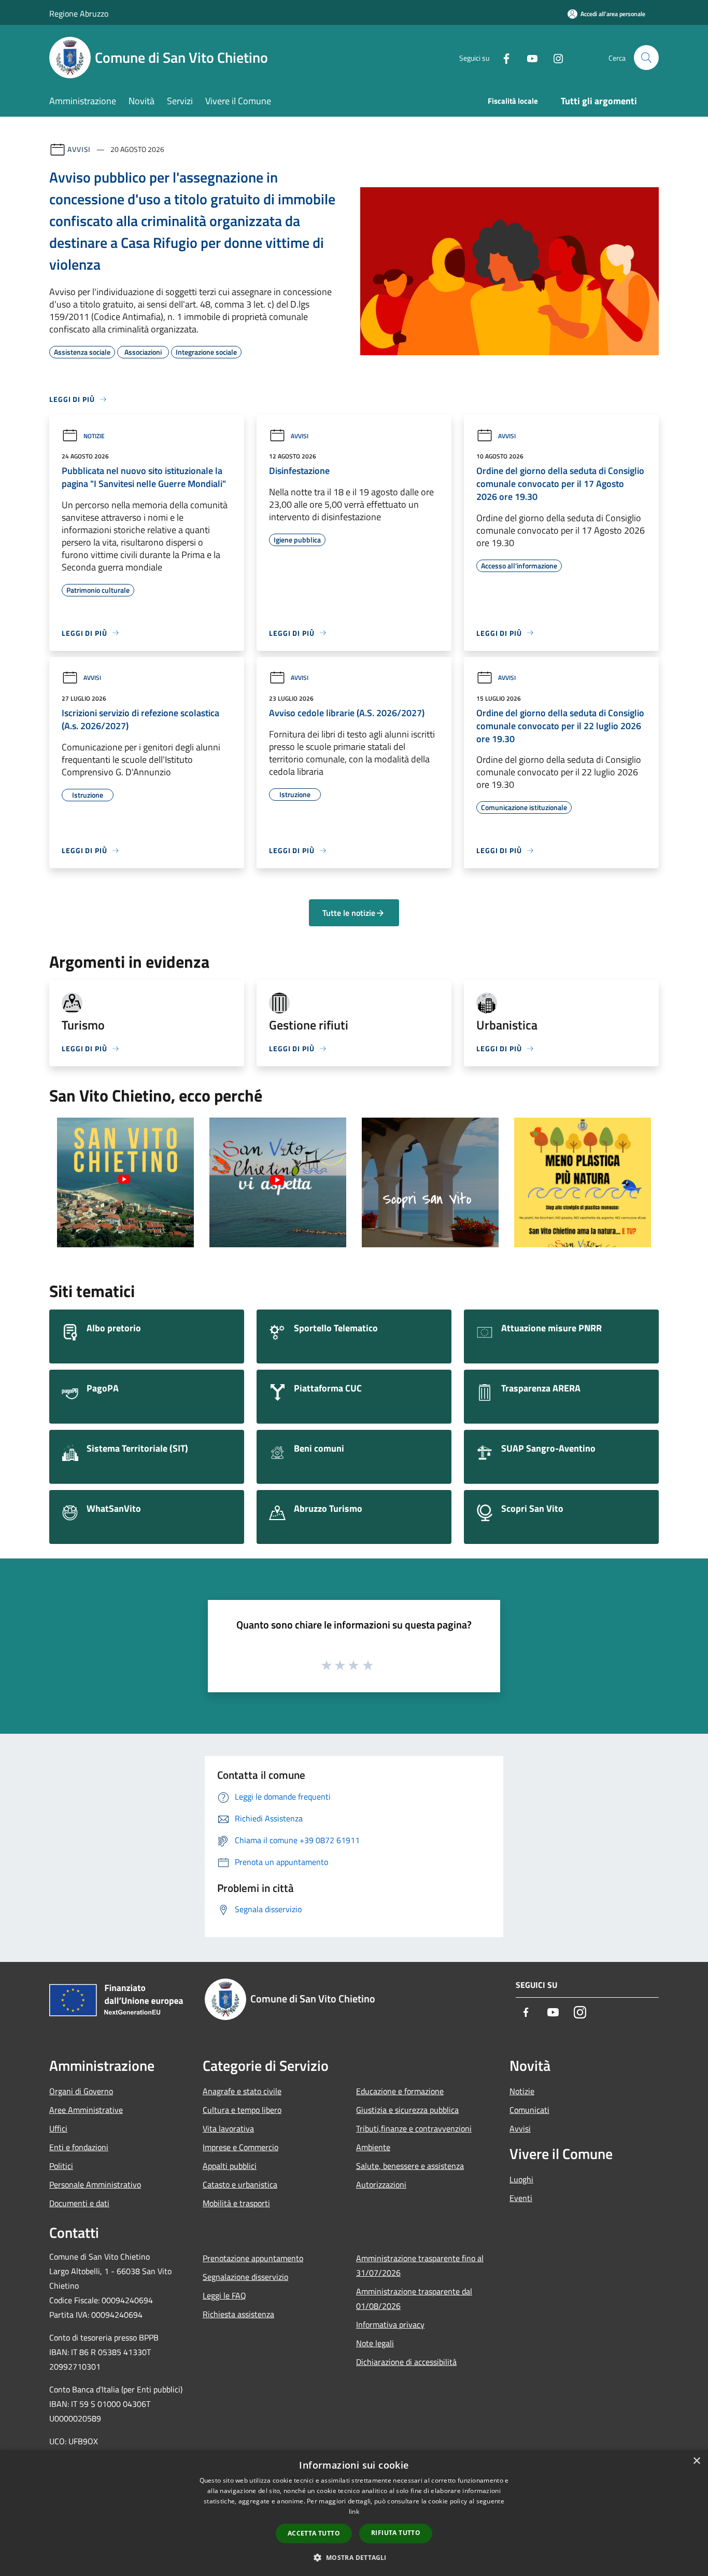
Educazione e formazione (400, 2091)
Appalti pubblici (230, 2166)
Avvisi (79, 149)
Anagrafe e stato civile (242, 2091)
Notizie (94, 436)
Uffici (58, 2128)
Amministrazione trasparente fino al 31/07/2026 (420, 2265)
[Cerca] (646, 58)
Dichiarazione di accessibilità (406, 2362)
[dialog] (354, 2513)
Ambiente (373, 2147)
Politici (61, 2166)
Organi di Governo (81, 2091)
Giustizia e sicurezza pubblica (407, 2110)
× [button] (696, 2461)
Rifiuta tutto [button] (396, 2533)
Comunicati (529, 2110)
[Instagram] (554, 57)
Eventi (521, 2198)
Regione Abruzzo (79, 13)
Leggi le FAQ (224, 2295)
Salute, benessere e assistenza (410, 2166)
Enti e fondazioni (79, 2147)
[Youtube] (528, 57)
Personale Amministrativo (95, 2184)
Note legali (375, 2343)
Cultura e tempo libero (242, 2110)
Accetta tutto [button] (314, 2533)
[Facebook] (502, 57)
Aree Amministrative (86, 2110)
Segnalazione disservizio (245, 2277)
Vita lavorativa (228, 2128)
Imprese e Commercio (240, 2147)
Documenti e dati (79, 2203)
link (354, 2511)
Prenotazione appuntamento (253, 2258)
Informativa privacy (390, 2324)
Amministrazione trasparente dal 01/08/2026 (414, 2299)
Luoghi (521, 2179)
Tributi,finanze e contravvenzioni (414, 2128)
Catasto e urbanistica (240, 2184)
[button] (354, 2557)
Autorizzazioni (381, 2184)
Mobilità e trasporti (236, 2203)
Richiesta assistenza (238, 2314)
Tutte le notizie (349, 913)
